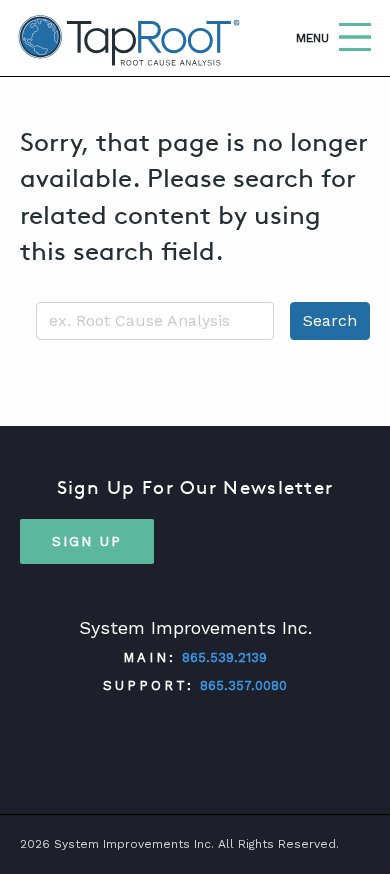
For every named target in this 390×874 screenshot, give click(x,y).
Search (330, 320)
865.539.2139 (224, 657)
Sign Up (87, 541)
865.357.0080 (243, 685)
